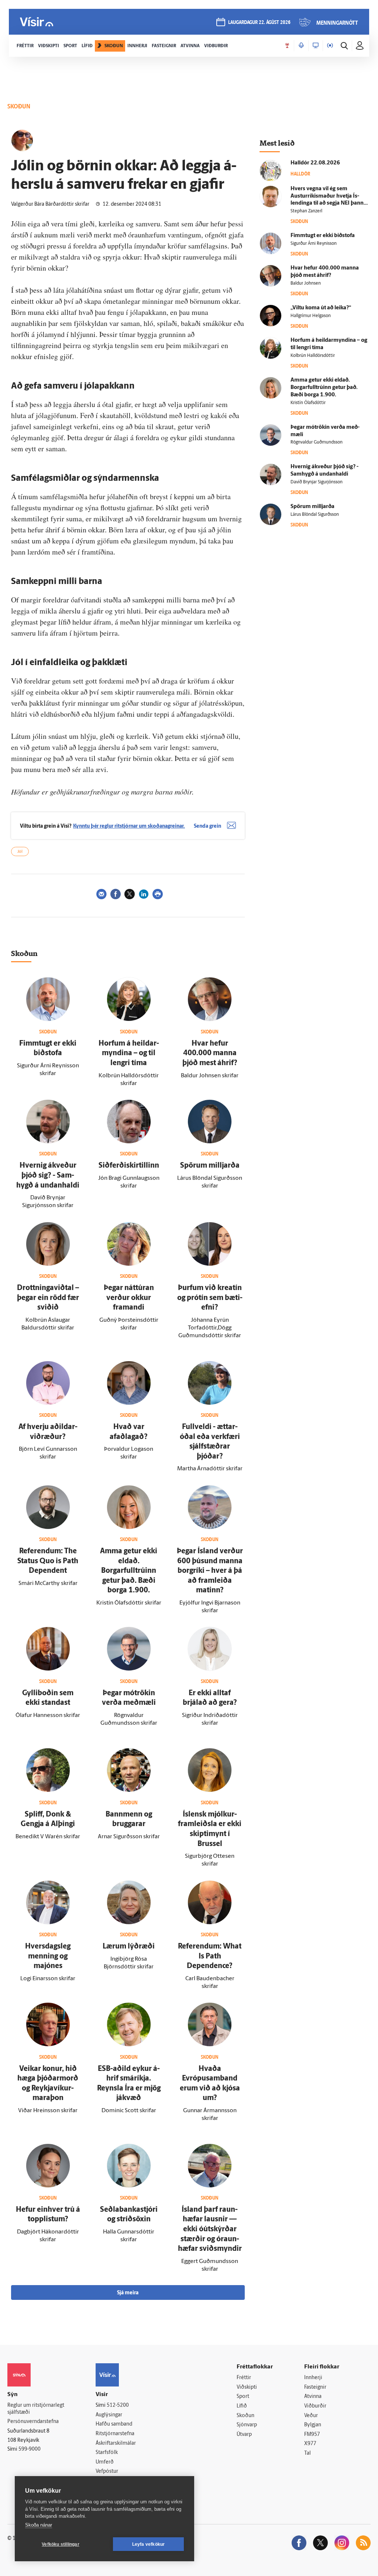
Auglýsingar (109, 2415)
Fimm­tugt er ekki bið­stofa (323, 236)
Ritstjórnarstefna (115, 2434)
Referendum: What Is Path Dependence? (210, 1956)
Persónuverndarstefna (33, 2422)
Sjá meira (128, 2293)
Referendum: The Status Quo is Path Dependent (48, 1561)
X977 (310, 2444)
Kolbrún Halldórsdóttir (313, 356)
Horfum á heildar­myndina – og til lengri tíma (129, 1054)
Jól (20, 852)
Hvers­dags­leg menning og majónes (48, 1956)
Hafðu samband (114, 2424)
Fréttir (244, 2378)
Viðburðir (315, 2406)
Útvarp (244, 2435)
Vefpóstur (107, 2471)
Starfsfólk (107, 2453)
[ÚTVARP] (330, 46)
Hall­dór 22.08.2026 (315, 163)
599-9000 (30, 2449)
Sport (243, 2397)
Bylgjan (313, 2425)
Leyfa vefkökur (149, 2544)
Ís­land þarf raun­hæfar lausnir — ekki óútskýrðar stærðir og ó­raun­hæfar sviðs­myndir (210, 2229)
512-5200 (118, 2405)
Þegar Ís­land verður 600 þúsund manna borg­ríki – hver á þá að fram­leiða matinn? (210, 1571)
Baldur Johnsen (306, 284)
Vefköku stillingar (61, 2544)
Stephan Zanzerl (306, 211)
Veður (311, 2416)
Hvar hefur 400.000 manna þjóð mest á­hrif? (210, 1054)
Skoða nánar (39, 2525)
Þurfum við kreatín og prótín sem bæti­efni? (210, 1298)
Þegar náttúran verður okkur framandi (129, 1298)
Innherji (313, 2378)
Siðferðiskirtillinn (129, 1166)
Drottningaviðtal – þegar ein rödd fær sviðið (48, 1298)
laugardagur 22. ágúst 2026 (259, 23)
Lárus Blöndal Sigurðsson (315, 515)
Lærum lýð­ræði (129, 1947)
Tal (307, 2453)
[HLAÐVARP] (301, 46)
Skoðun (245, 2416)
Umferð (105, 2462)
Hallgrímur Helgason (311, 316)
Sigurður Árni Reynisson (314, 244)
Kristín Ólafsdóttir (308, 403)
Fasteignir (315, 2387)
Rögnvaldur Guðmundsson (317, 442)
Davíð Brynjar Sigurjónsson (317, 482)
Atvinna (313, 2397)
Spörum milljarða (210, 1166)
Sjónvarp (247, 2425)
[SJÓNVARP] (316, 46)
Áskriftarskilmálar (116, 2443)
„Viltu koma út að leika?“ (321, 308)
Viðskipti (247, 2387)
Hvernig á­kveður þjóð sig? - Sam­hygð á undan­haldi (48, 1176)
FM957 (312, 2435)
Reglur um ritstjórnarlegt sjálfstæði (36, 2409)
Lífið (242, 2406)
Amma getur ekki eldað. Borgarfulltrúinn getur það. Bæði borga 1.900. (129, 1571)
